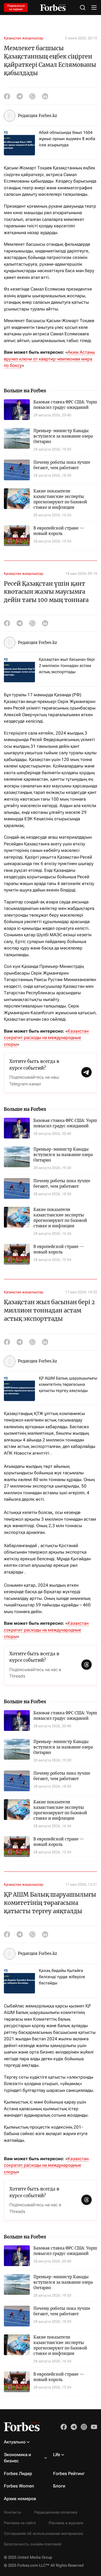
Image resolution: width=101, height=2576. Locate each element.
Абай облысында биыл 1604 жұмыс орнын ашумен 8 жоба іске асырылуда (67, 139)
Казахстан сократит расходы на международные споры (46, 1038)
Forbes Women (19, 2486)
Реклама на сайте (20, 2523)
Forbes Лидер (18, 2473)
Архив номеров (20, 2499)
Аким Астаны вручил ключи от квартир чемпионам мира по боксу (49, 359)
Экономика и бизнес (17, 2458)
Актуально (15, 2442)
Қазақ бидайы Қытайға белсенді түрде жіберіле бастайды (62, 1977)
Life (57, 2455)
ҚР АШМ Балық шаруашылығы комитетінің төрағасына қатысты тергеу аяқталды (68, 1384)
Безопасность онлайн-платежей (33, 2544)
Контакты (13, 2512)
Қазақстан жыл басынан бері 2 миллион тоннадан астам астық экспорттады (67, 666)
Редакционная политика (56, 2512)
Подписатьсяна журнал (16, 8)
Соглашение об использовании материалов (43, 2534)
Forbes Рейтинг (69, 2473)
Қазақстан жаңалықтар (24, 38)
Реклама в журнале (66, 2523)
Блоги (59, 2486)
